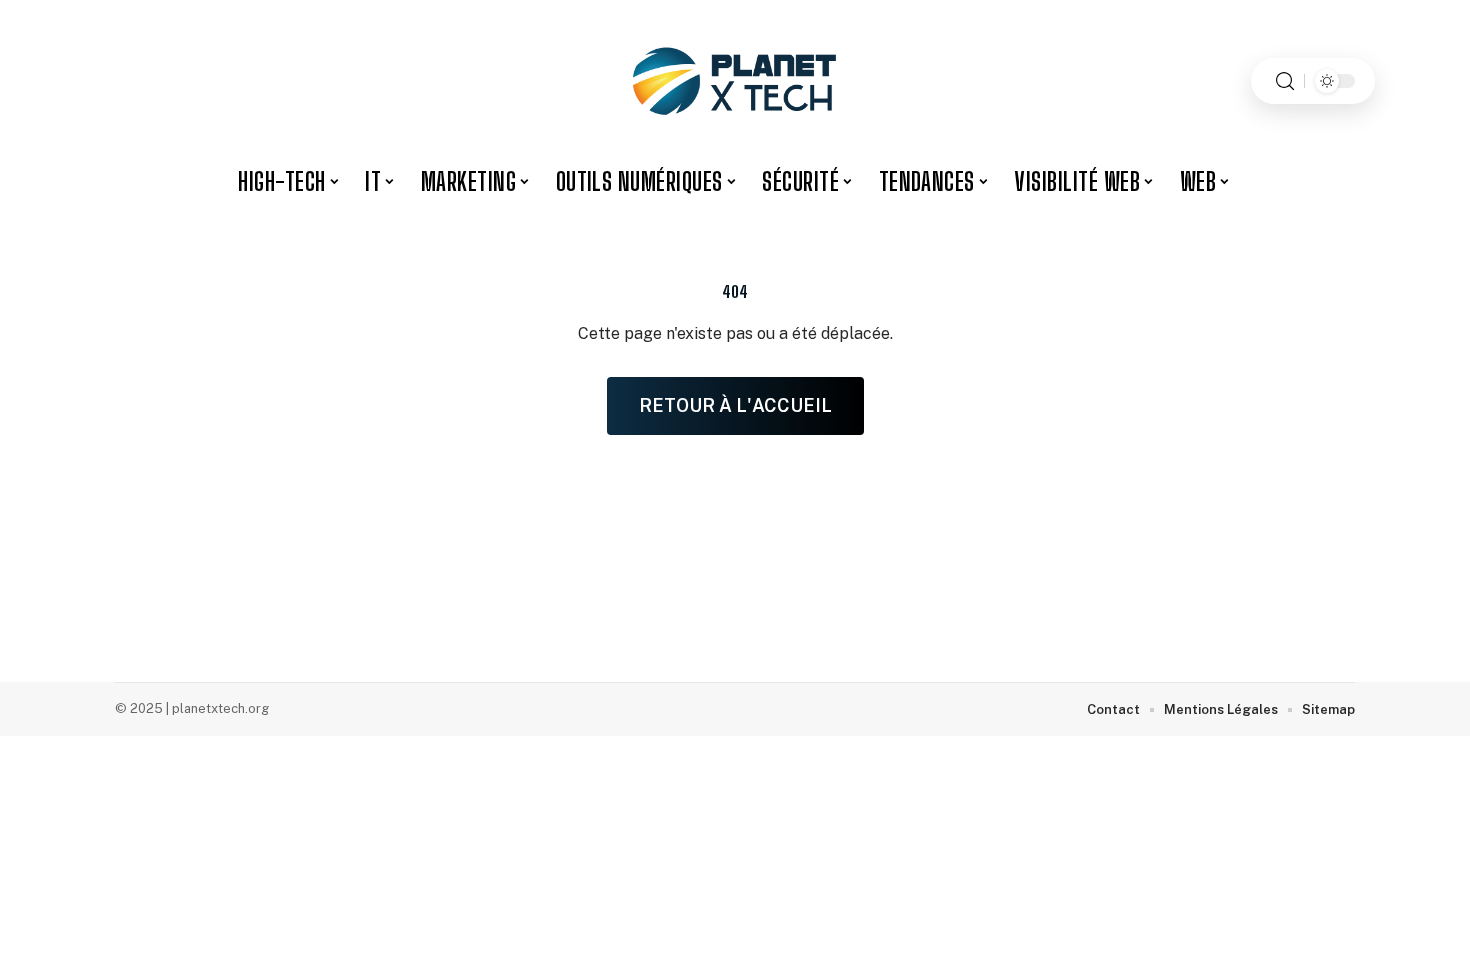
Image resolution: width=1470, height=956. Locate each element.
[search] (1285, 81)
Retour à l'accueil (735, 405)
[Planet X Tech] (735, 81)
